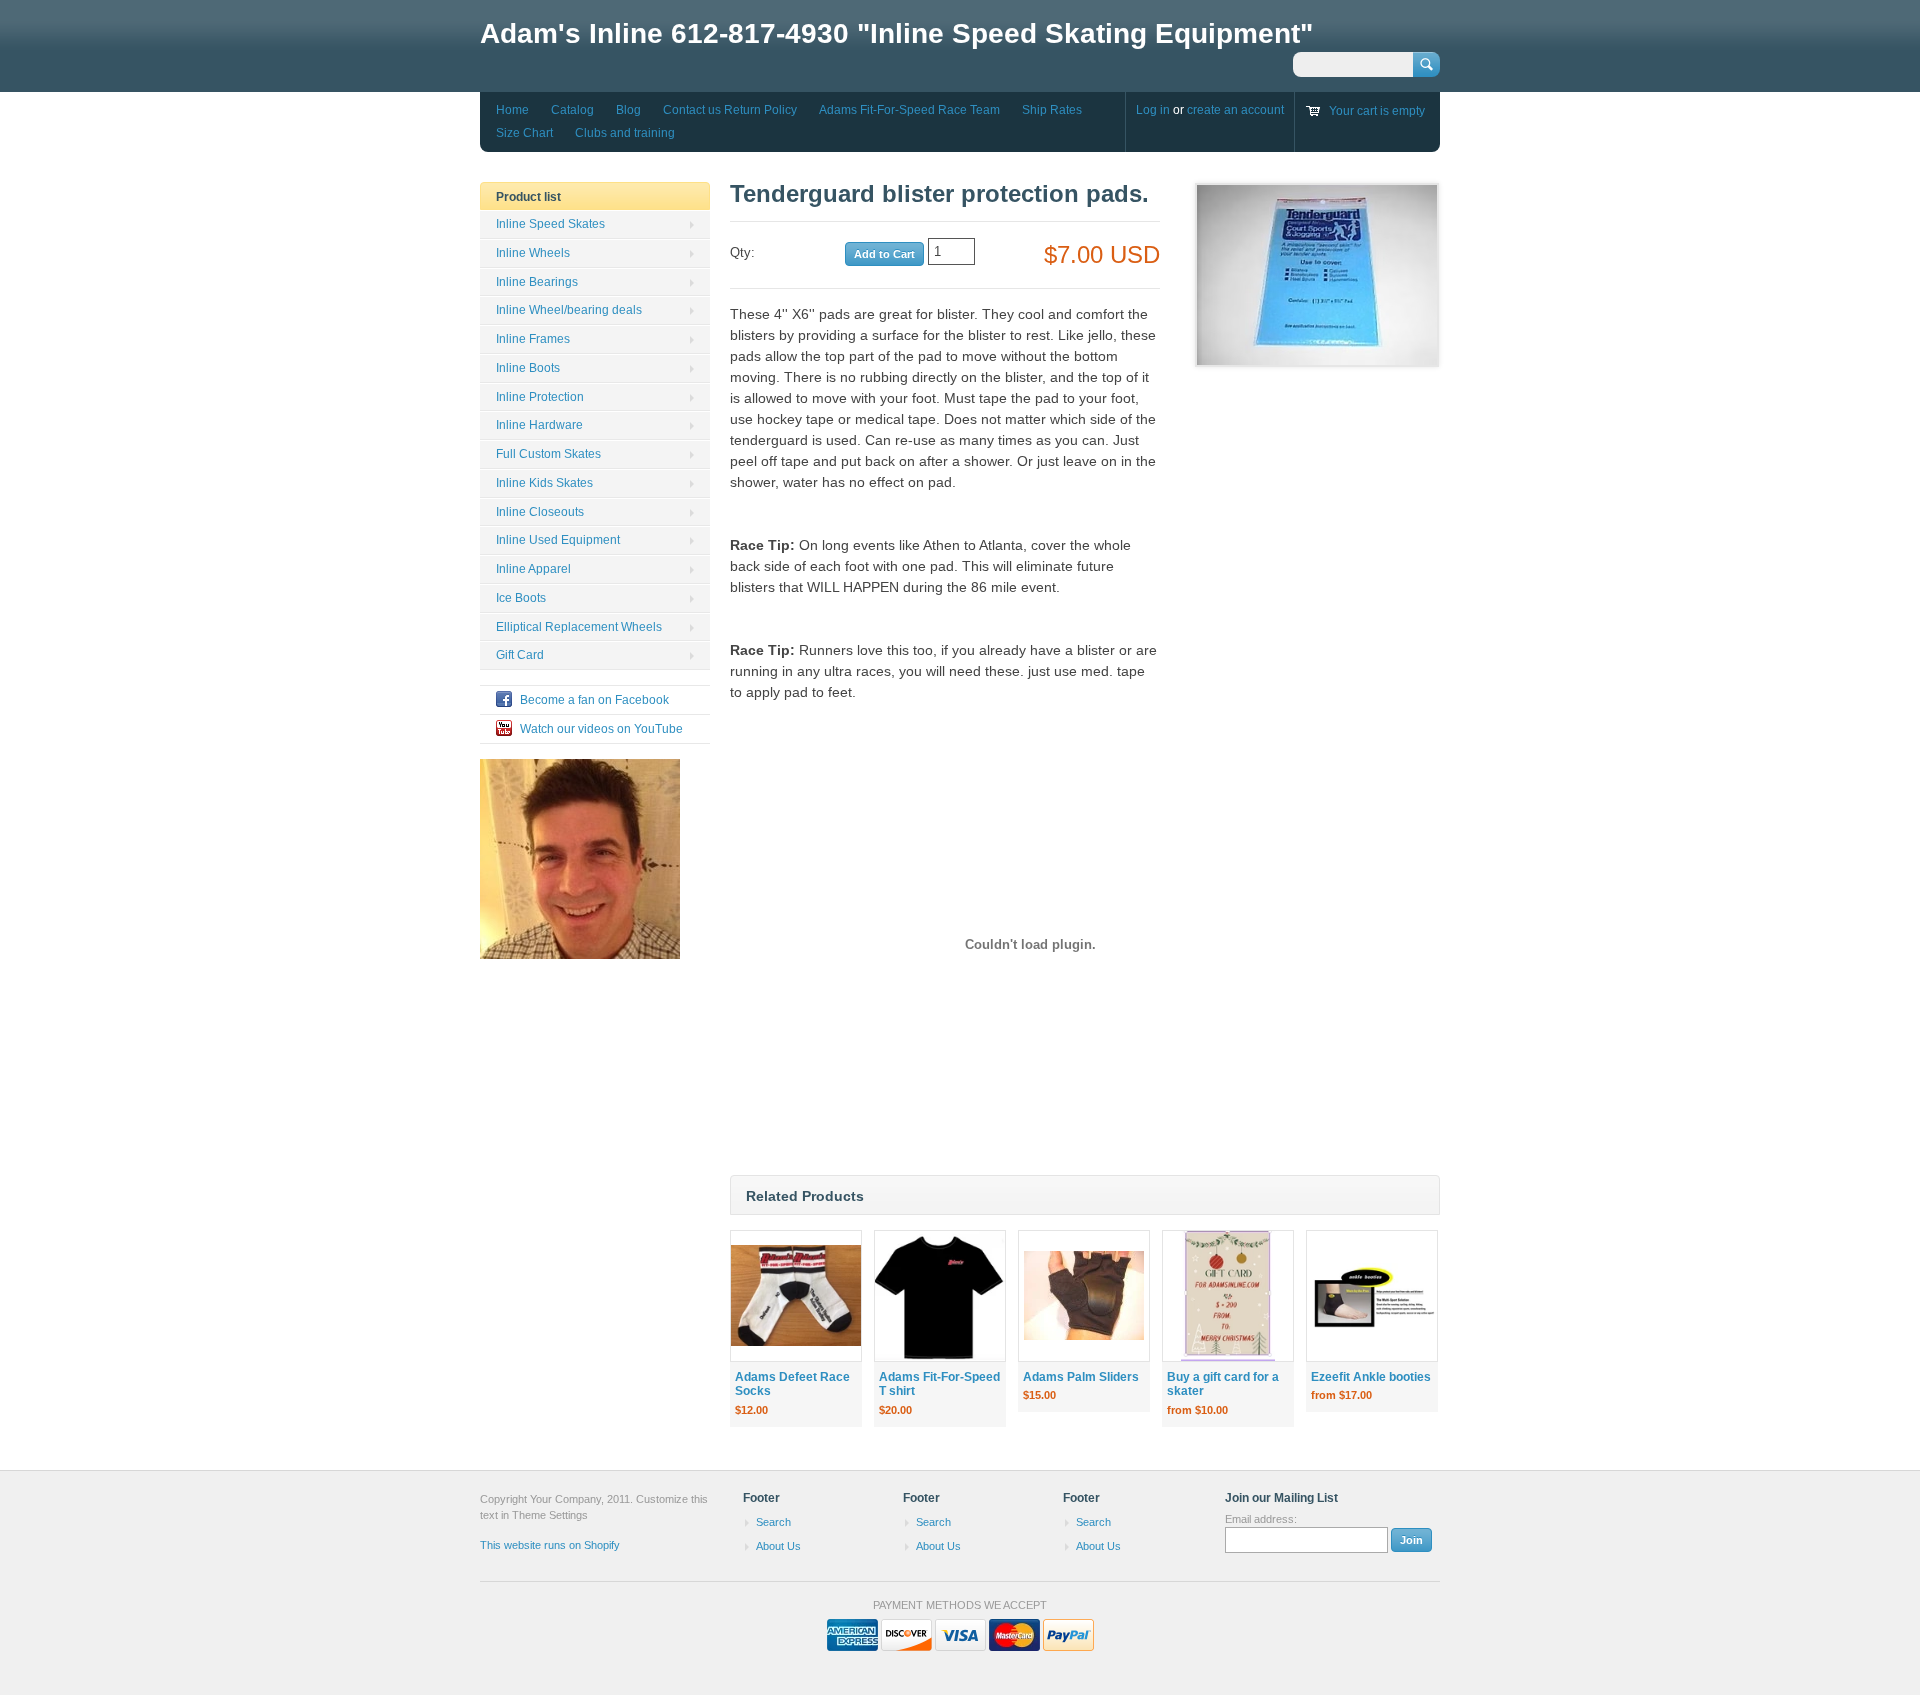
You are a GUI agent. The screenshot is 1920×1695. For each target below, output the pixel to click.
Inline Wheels (533, 253)
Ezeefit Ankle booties (1371, 1377)
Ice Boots (521, 598)
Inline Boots (528, 368)
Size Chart (524, 133)
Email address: (1261, 1519)
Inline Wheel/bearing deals (569, 310)
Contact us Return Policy (730, 110)
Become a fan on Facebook (594, 700)
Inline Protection (540, 397)
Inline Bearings (537, 282)
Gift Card (520, 655)
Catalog (572, 110)
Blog (628, 110)
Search (773, 1522)
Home (512, 110)
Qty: (742, 252)
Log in (1153, 110)
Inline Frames (533, 339)
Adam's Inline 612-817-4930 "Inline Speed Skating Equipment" (896, 33)
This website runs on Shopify (550, 1545)
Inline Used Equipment (558, 540)
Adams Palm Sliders (1081, 1377)
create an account (1235, 110)
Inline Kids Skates (544, 483)
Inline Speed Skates (550, 224)
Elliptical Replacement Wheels (579, 627)
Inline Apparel (533, 569)
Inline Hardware (539, 425)
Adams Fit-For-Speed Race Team (909, 110)
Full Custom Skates (548, 454)
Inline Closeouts (540, 512)
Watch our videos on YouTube (601, 729)
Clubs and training (625, 133)
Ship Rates (1052, 110)
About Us (778, 1546)
